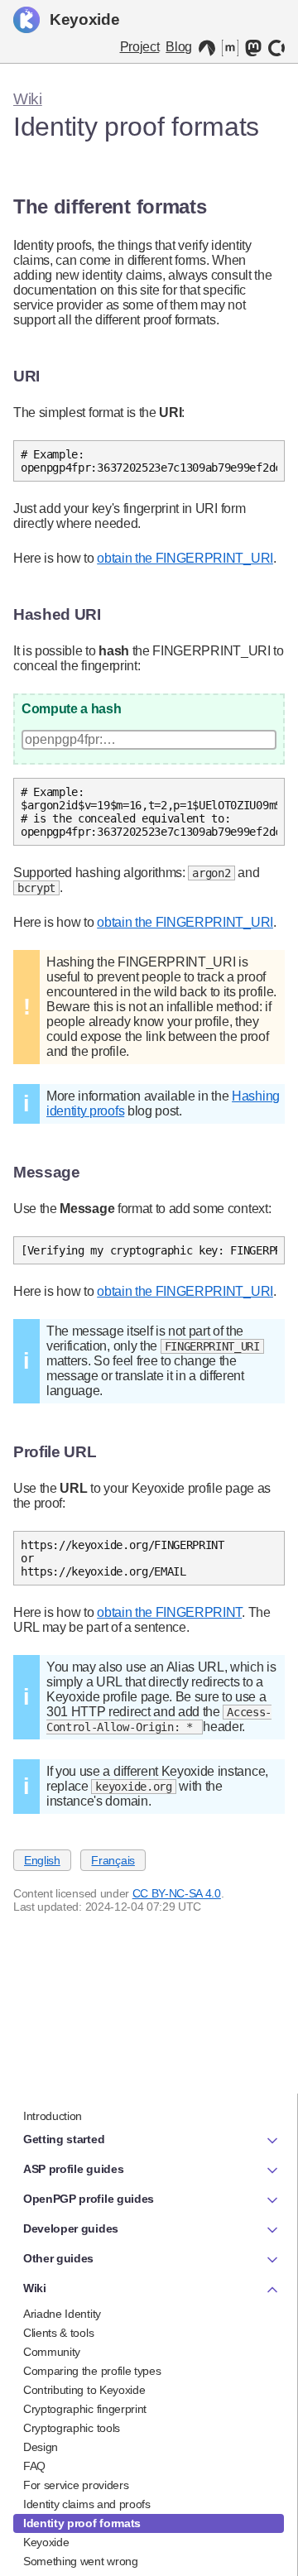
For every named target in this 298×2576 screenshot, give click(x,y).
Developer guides (71, 2228)
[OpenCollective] (276, 48)
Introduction (53, 2116)
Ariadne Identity (62, 2314)
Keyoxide (84, 19)
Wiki (28, 99)
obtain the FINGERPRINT (169, 1612)
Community (52, 2352)
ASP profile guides (73, 2169)
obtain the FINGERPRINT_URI (185, 558)
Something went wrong (81, 2562)
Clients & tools (58, 2333)
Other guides (58, 2258)
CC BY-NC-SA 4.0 (177, 1893)
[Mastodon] (253, 48)
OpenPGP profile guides (89, 2199)
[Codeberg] (207, 48)
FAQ (34, 2466)
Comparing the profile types (92, 2371)
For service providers (76, 2485)
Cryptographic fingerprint (85, 2409)
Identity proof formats (82, 2523)
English (42, 1860)
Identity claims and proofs (87, 2504)
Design (41, 2447)
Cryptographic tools (72, 2428)
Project (140, 47)
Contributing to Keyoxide (84, 2390)
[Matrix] (230, 48)
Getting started (64, 2139)
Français (113, 1860)
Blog (179, 47)
